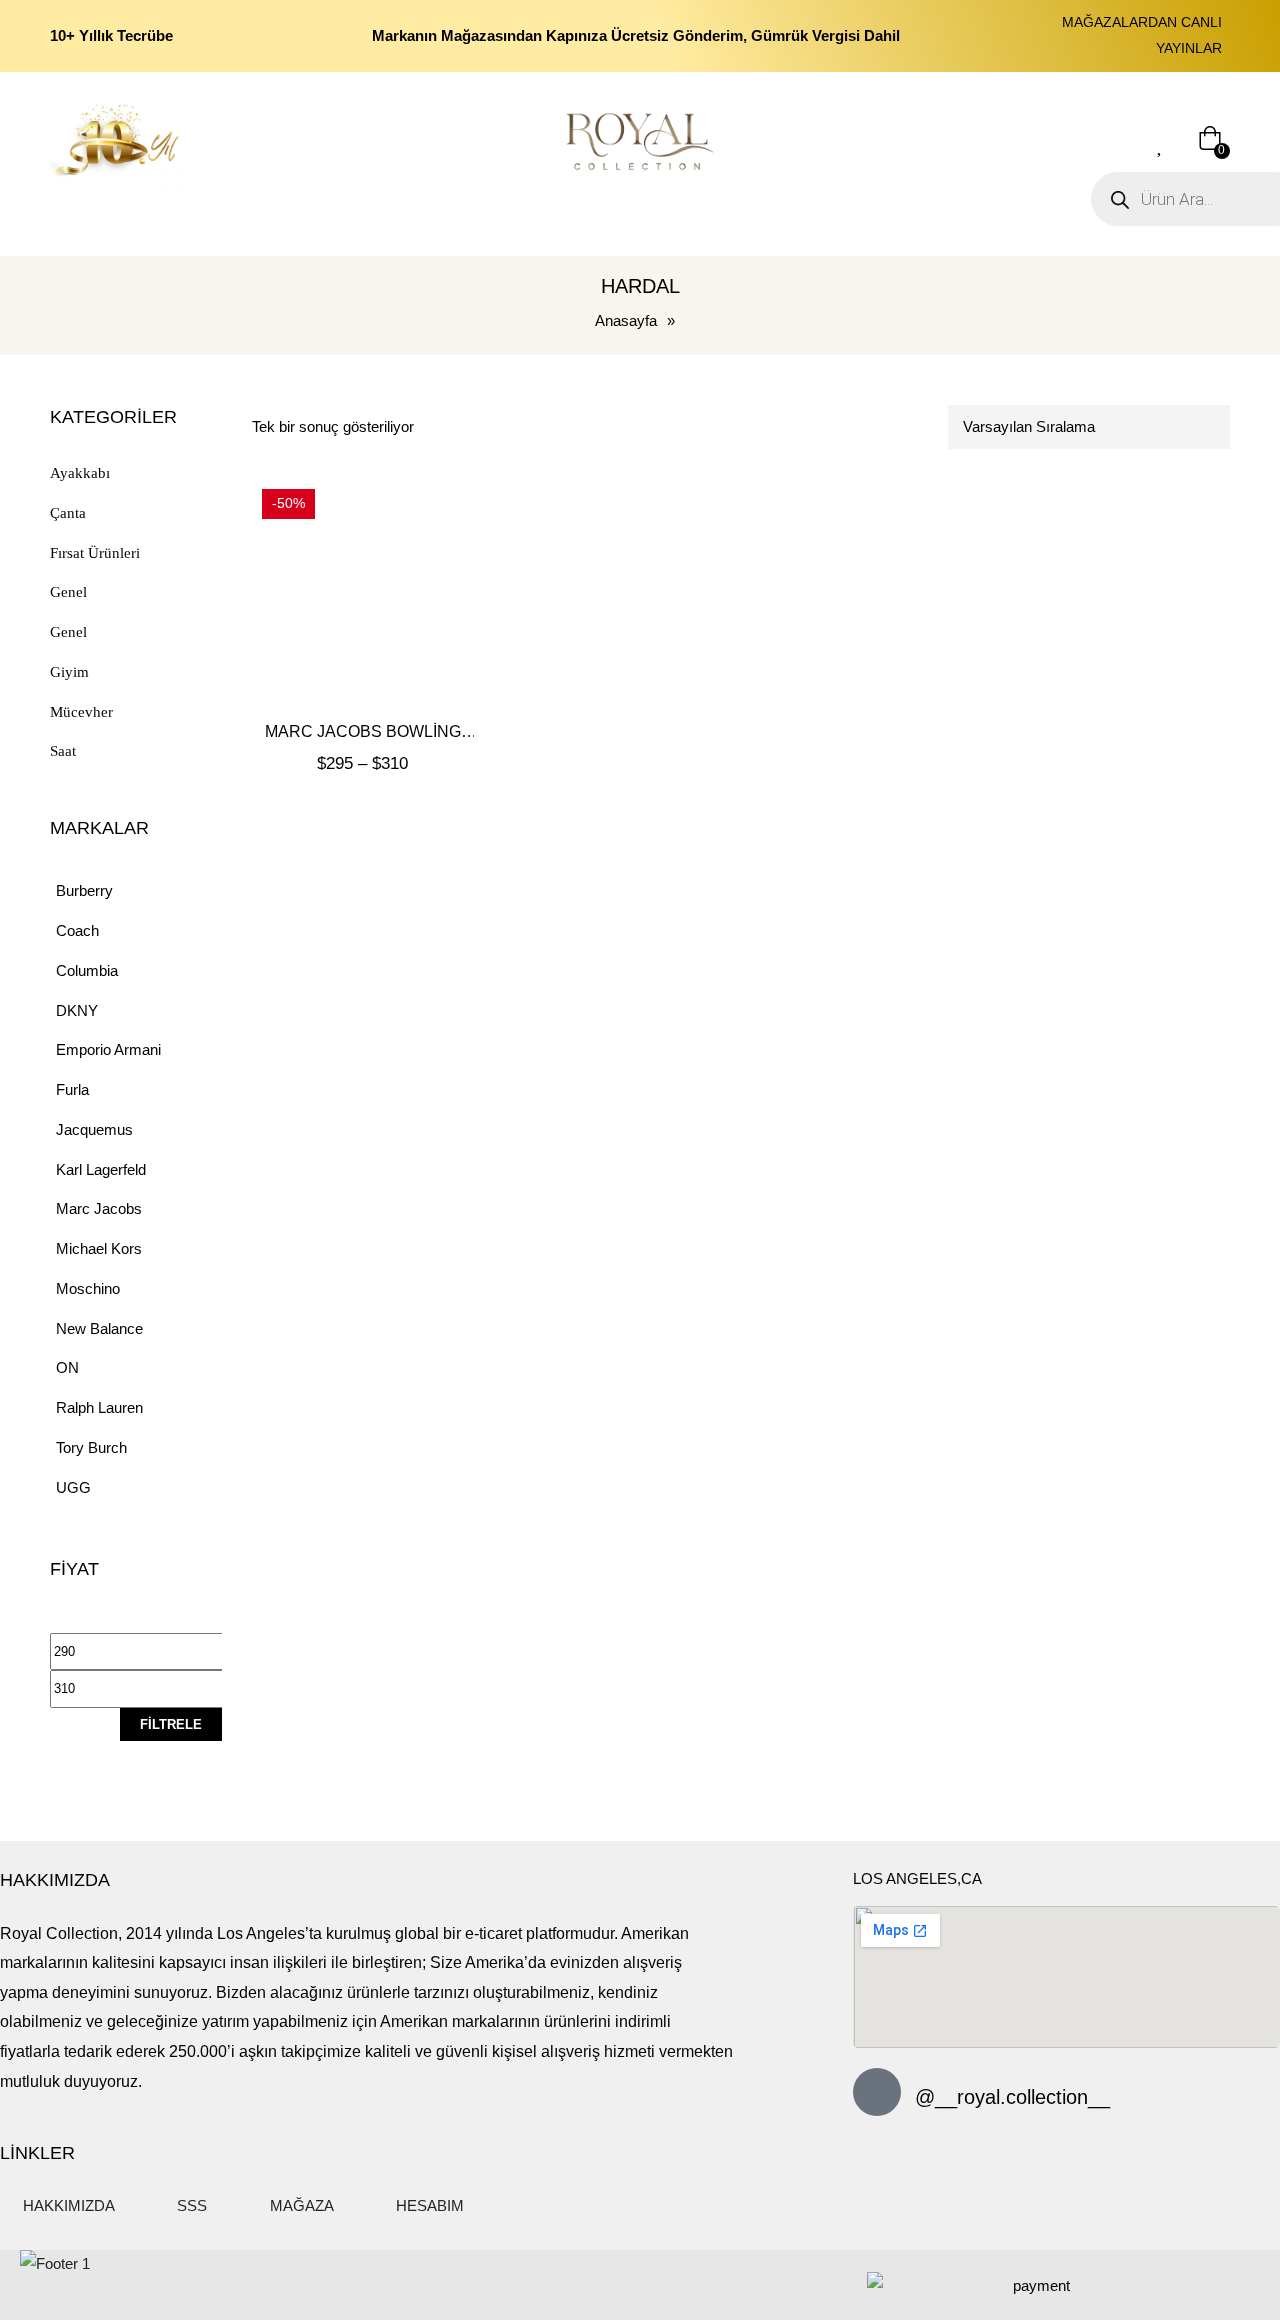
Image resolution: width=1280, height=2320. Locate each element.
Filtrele (171, 1724)
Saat (63, 751)
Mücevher (81, 712)
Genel (68, 592)
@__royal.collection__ (1012, 2097)
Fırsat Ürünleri (95, 553)
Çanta (68, 513)
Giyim (69, 672)
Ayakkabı (80, 473)
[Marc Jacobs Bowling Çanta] (363, 590)
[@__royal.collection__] (877, 2092)
